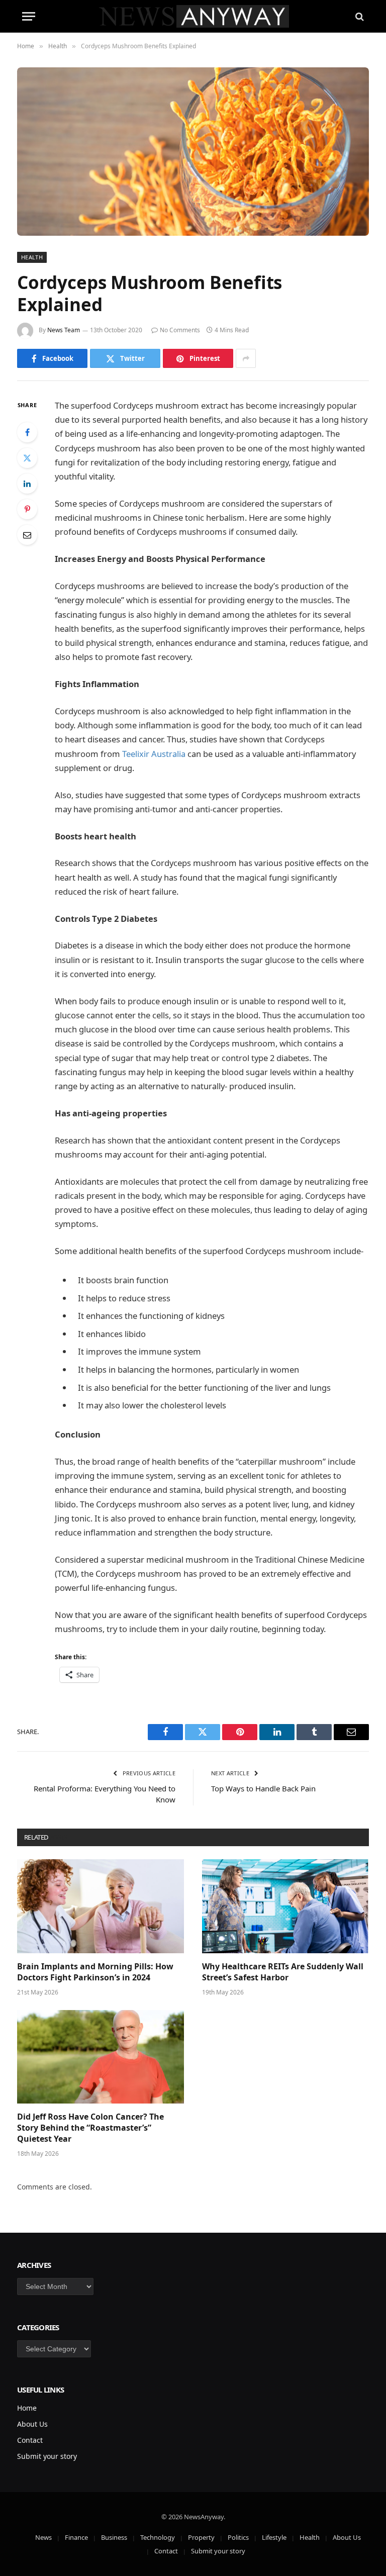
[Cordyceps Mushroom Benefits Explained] (193, 152)
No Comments (180, 330)
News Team (64, 330)
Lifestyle (274, 2537)
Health (32, 257)
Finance (76, 2537)
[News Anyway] (193, 16)
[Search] (359, 16)
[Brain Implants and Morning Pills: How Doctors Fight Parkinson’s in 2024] (101, 1906)
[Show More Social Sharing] (246, 358)
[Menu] (29, 16)
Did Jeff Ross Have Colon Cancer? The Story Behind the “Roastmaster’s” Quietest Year (90, 2128)
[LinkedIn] (27, 484)
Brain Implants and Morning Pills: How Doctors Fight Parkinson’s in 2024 (95, 1972)
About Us (32, 2424)
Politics (238, 2537)
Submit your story (47, 2456)
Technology (158, 2537)
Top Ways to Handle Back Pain (263, 1788)
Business (114, 2537)
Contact (30, 2440)
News (43, 2537)
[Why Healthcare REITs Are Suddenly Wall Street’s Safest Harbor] (285, 1906)
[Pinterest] (27, 509)
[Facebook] (27, 432)
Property (201, 2537)
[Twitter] (27, 458)
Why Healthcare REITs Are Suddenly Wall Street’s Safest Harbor (283, 1972)
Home (27, 2408)
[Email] (27, 535)
